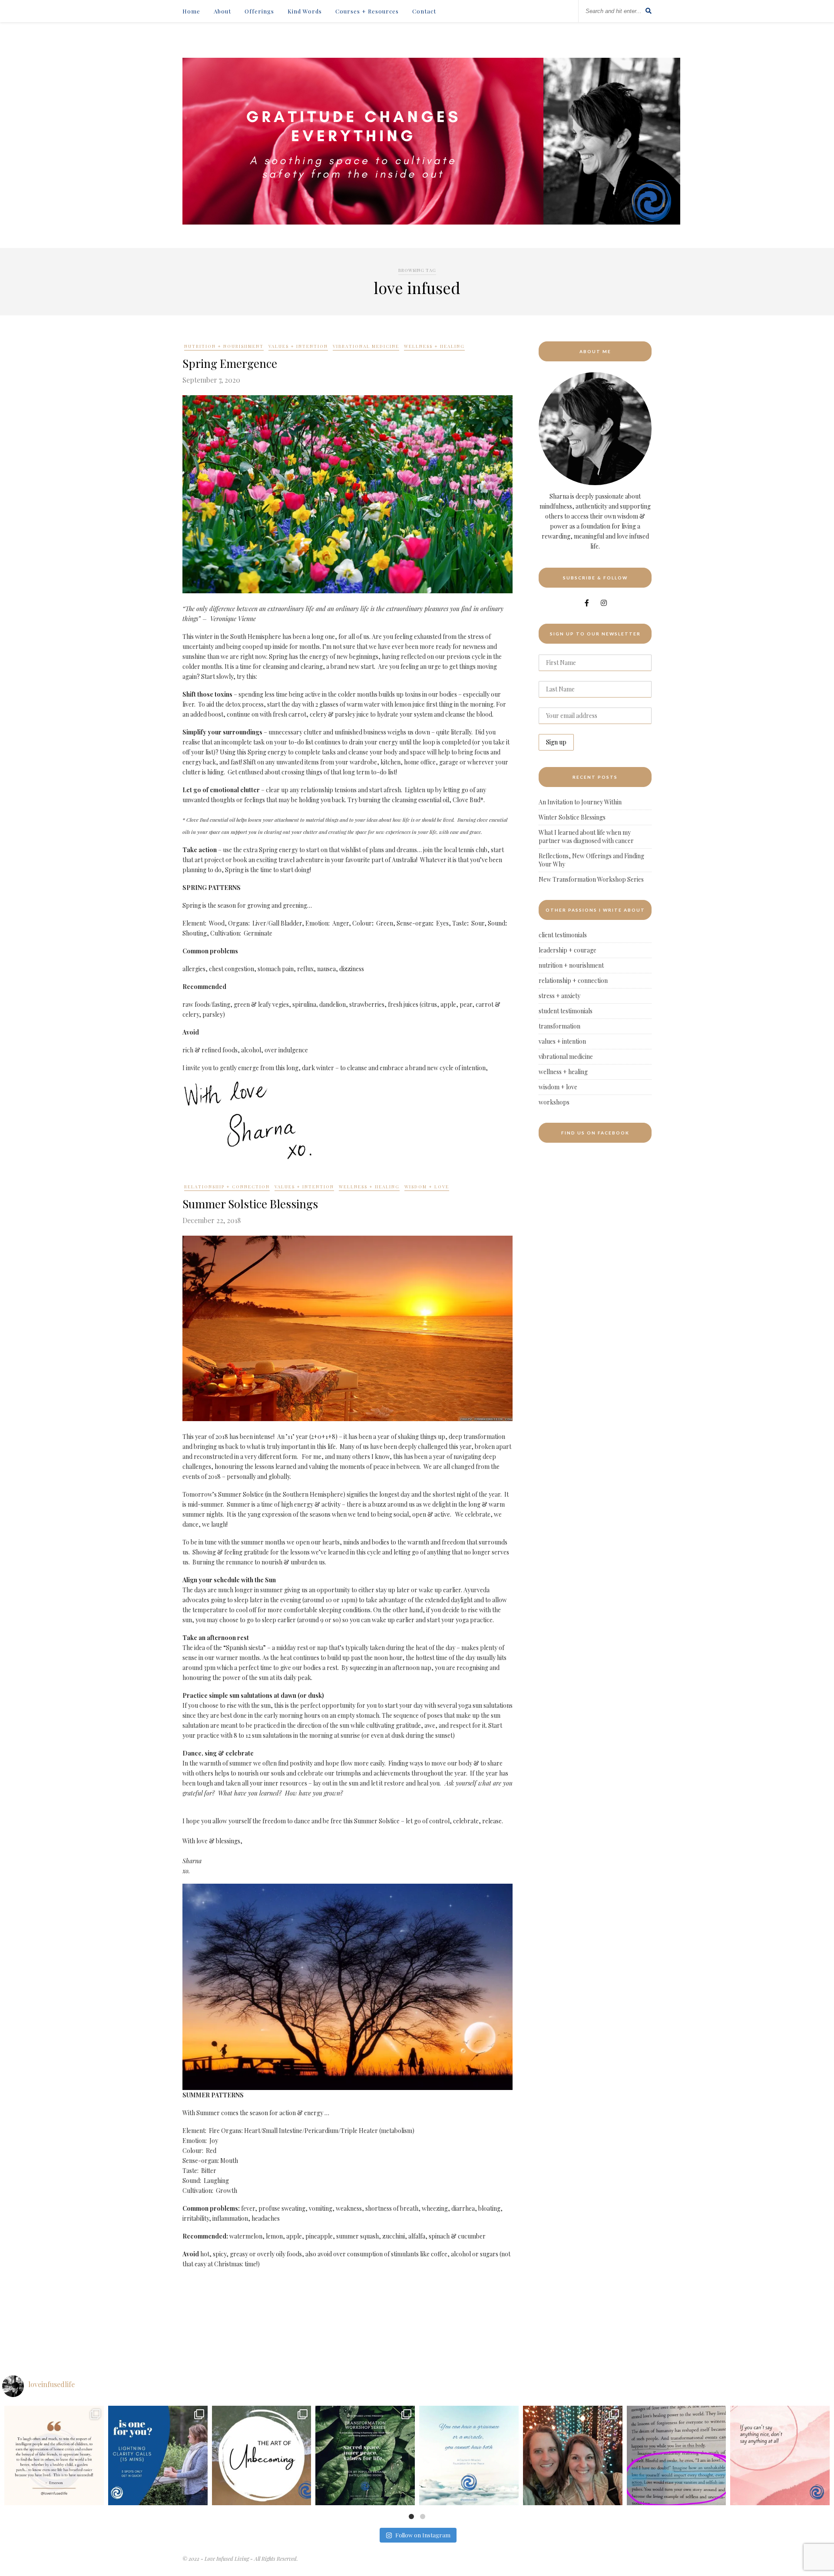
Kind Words (305, 11)
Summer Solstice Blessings (250, 1204)
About (222, 11)
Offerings (259, 11)
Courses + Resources (367, 11)
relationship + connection (227, 1187)
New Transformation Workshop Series (591, 879)
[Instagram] (95, 2497)
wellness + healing (434, 346)
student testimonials (566, 1011)
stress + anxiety (559, 996)
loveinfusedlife (54, 2414)
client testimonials (563, 935)
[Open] (54, 2455)
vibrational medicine (366, 346)
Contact (424, 11)
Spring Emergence (230, 363)
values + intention (298, 346)
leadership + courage (568, 950)
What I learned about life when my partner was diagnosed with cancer (586, 837)
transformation (559, 1026)
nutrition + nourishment (224, 346)
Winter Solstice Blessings (572, 817)
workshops (554, 1102)
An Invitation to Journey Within (580, 802)
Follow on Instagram (423, 2535)
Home (191, 11)
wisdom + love (427, 1187)
